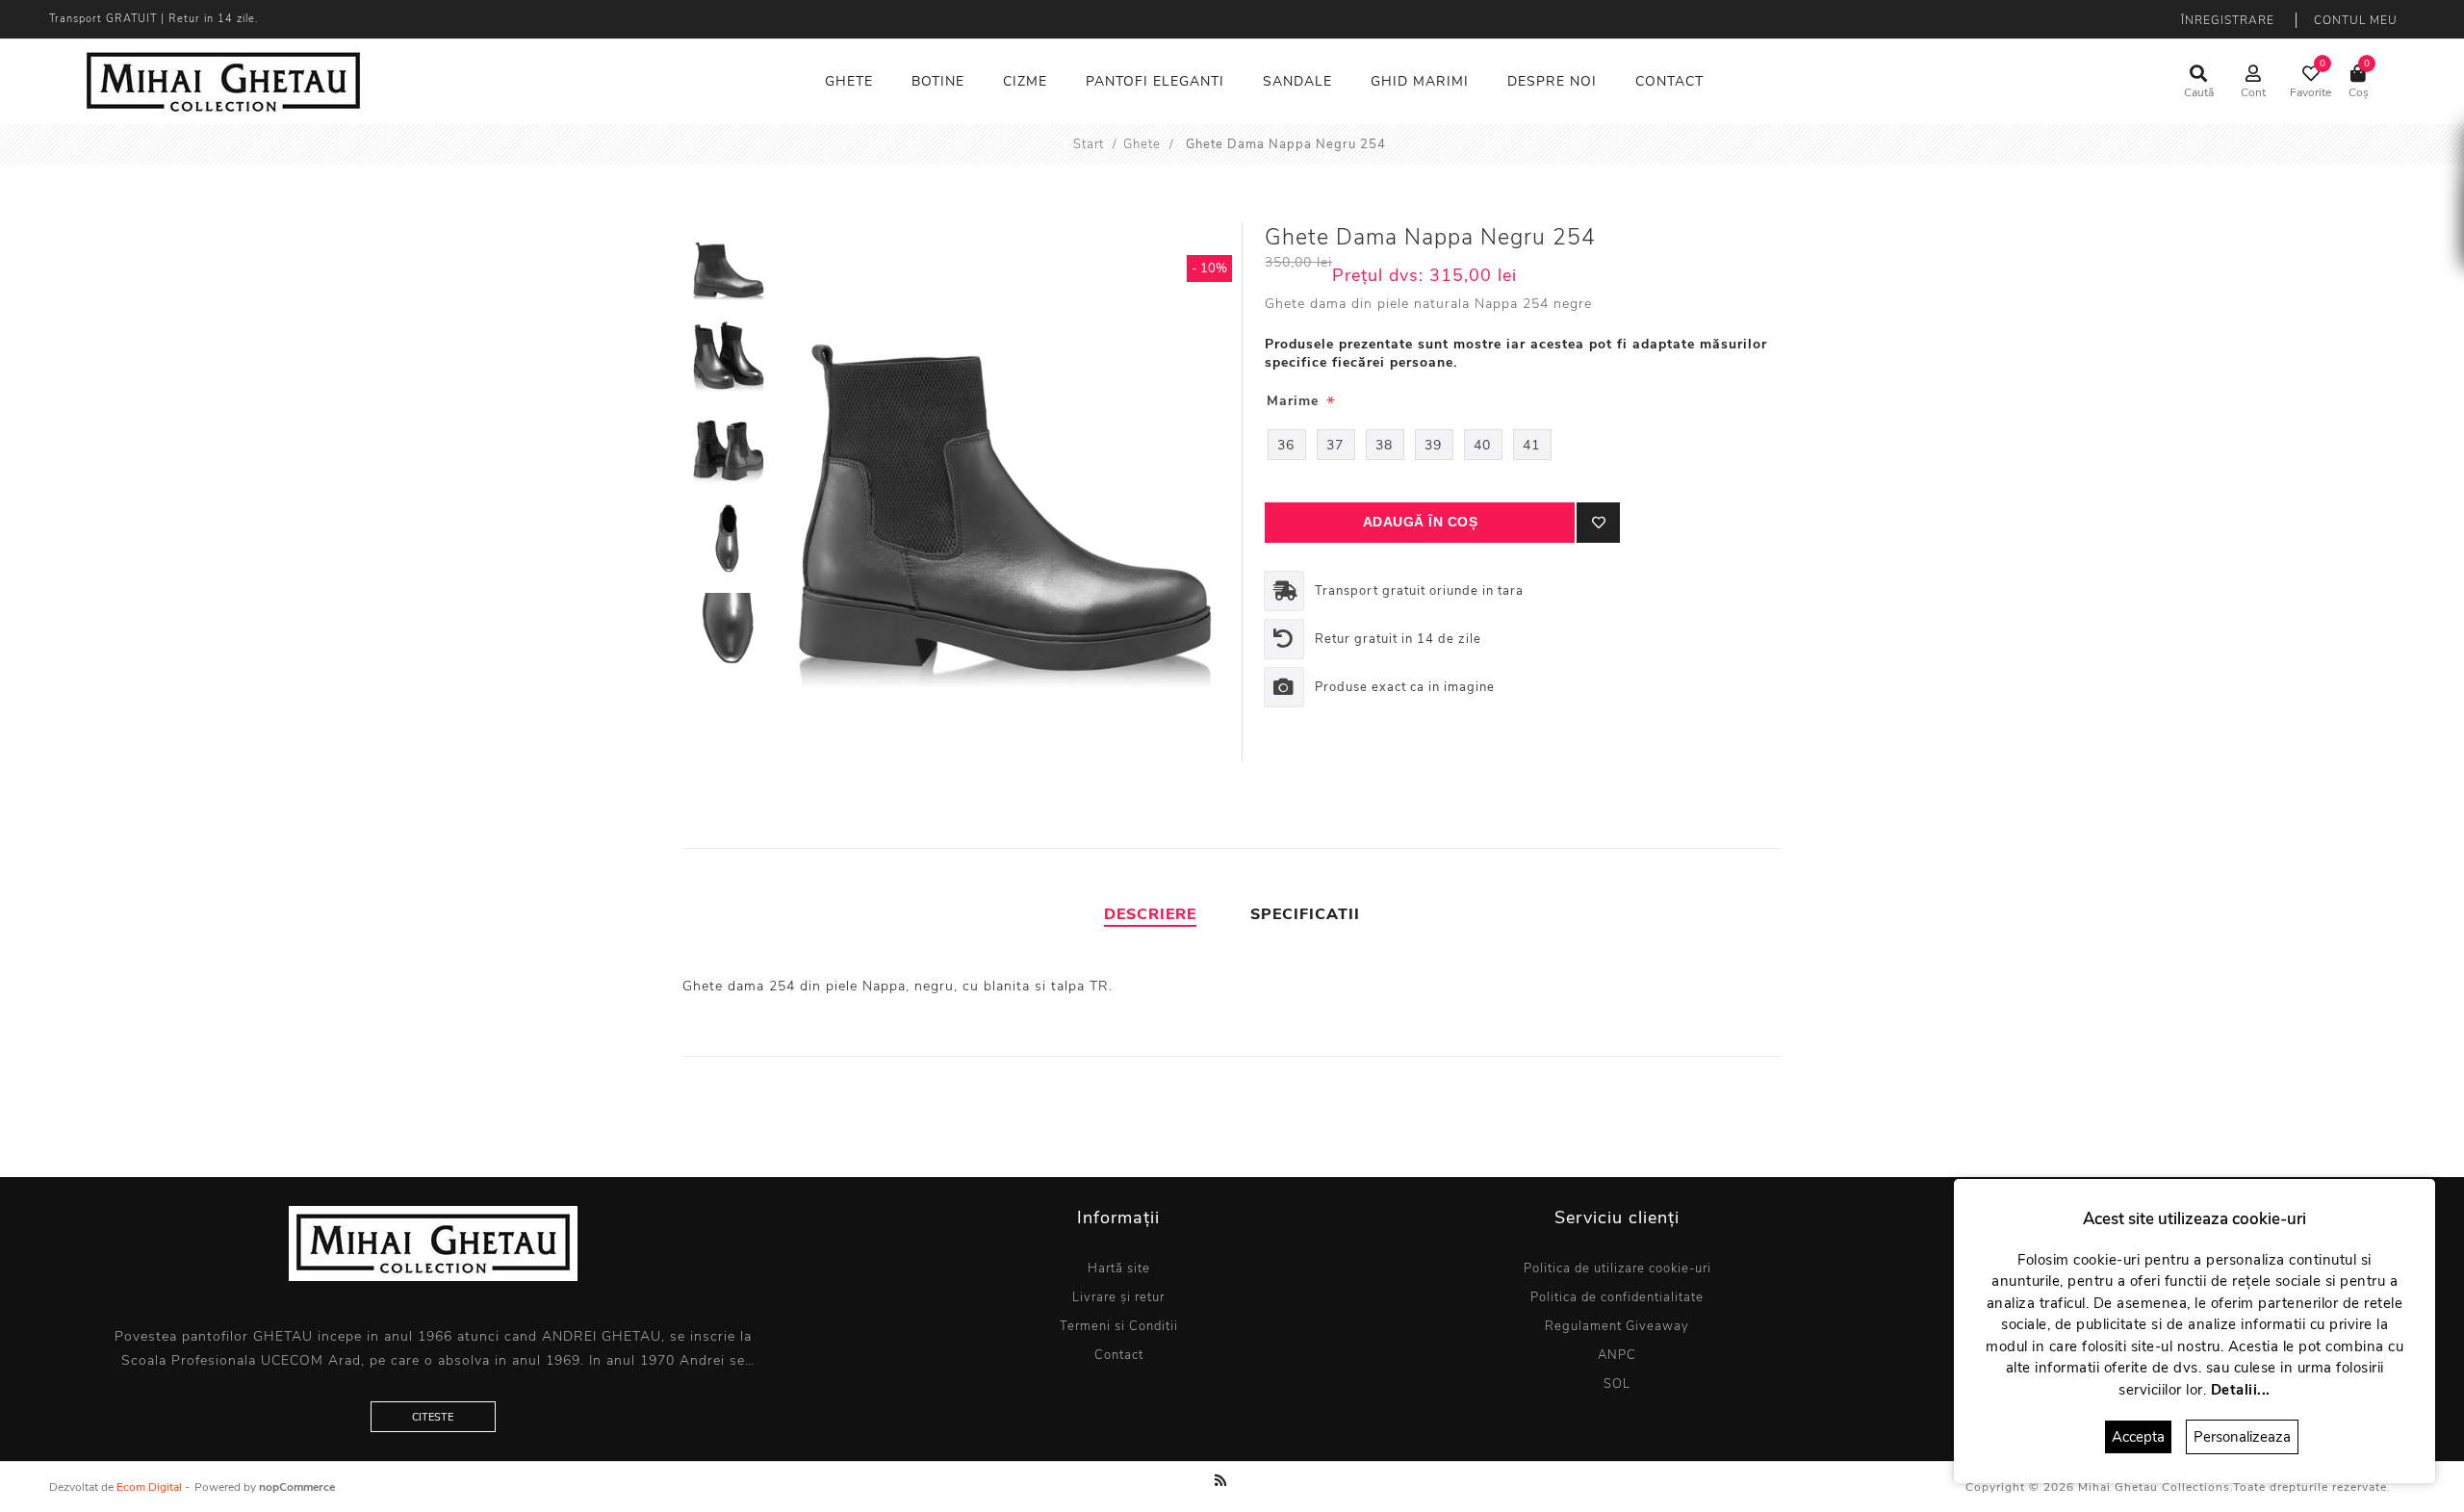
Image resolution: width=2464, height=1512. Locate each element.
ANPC (1617, 1355)
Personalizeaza (2242, 1437)
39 (1433, 445)
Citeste (433, 1417)
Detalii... (2241, 1390)
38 (1384, 445)
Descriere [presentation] (1150, 914)
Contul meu (2356, 20)
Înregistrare (2228, 20)
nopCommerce (297, 1487)
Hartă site (1119, 1269)
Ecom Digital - (153, 1487)
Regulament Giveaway (1617, 1326)
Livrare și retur (1118, 1297)
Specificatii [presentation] (1305, 914)
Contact (1119, 1355)
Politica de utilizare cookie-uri (1617, 1269)
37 (1335, 445)
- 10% (1209, 269)
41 (1531, 445)
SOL (1617, 1384)
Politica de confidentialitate (1617, 1297)
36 (1286, 445)
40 (1482, 445)
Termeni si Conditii (1119, 1326)
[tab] (1150, 914)
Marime (1295, 401)
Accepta (2138, 1437)
